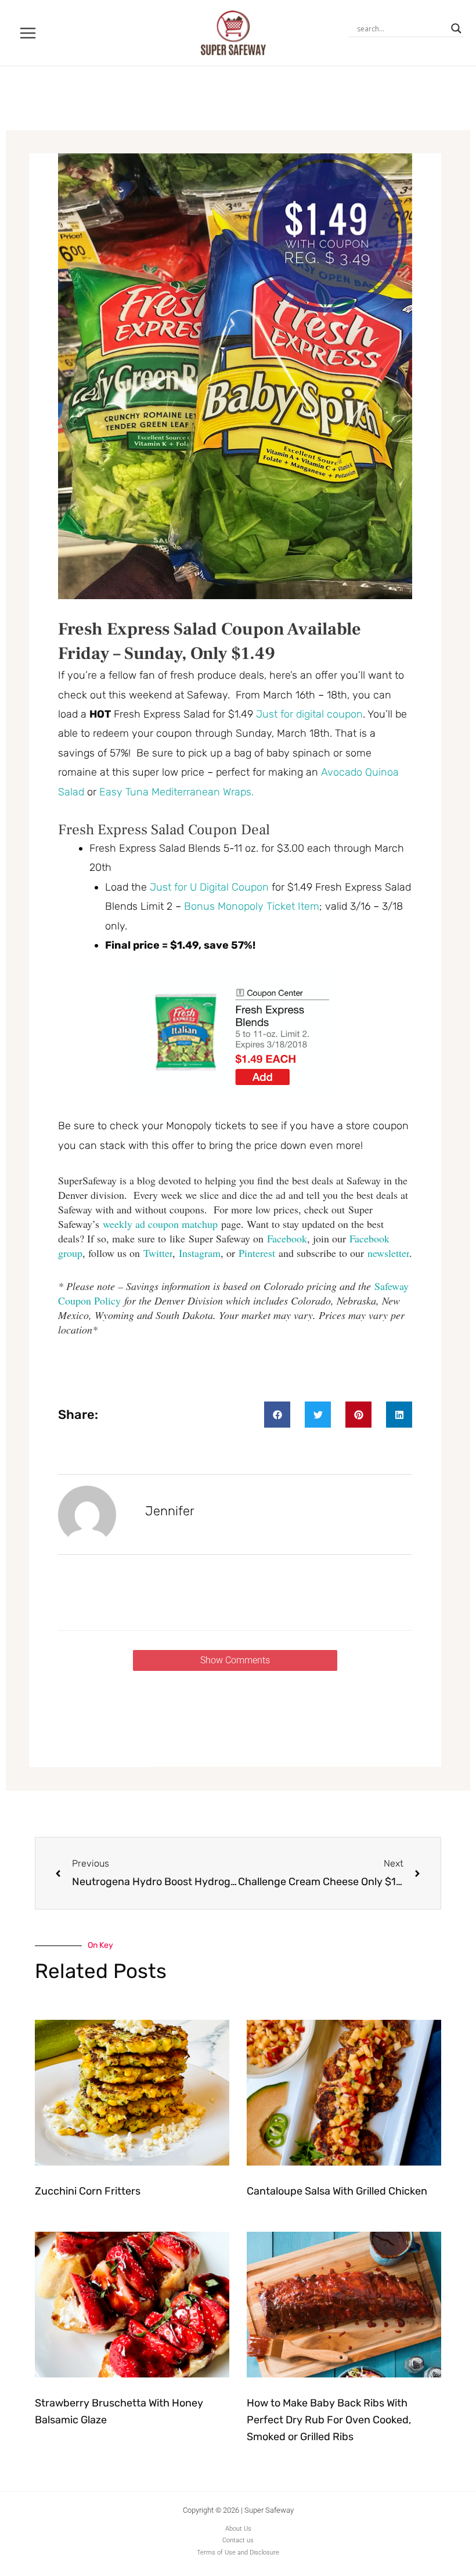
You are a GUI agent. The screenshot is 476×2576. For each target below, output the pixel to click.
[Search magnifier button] (456, 28)
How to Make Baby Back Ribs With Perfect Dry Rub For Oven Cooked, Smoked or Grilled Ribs (329, 2420)
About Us (238, 2529)
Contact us (238, 2540)
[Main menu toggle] (28, 33)
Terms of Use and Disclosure (238, 2552)
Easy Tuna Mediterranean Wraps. (178, 792)
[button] (277, 1415)
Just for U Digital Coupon (209, 887)
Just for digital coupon (309, 714)
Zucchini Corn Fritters (88, 2191)
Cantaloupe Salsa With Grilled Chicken (337, 2191)
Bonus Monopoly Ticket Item (252, 906)
